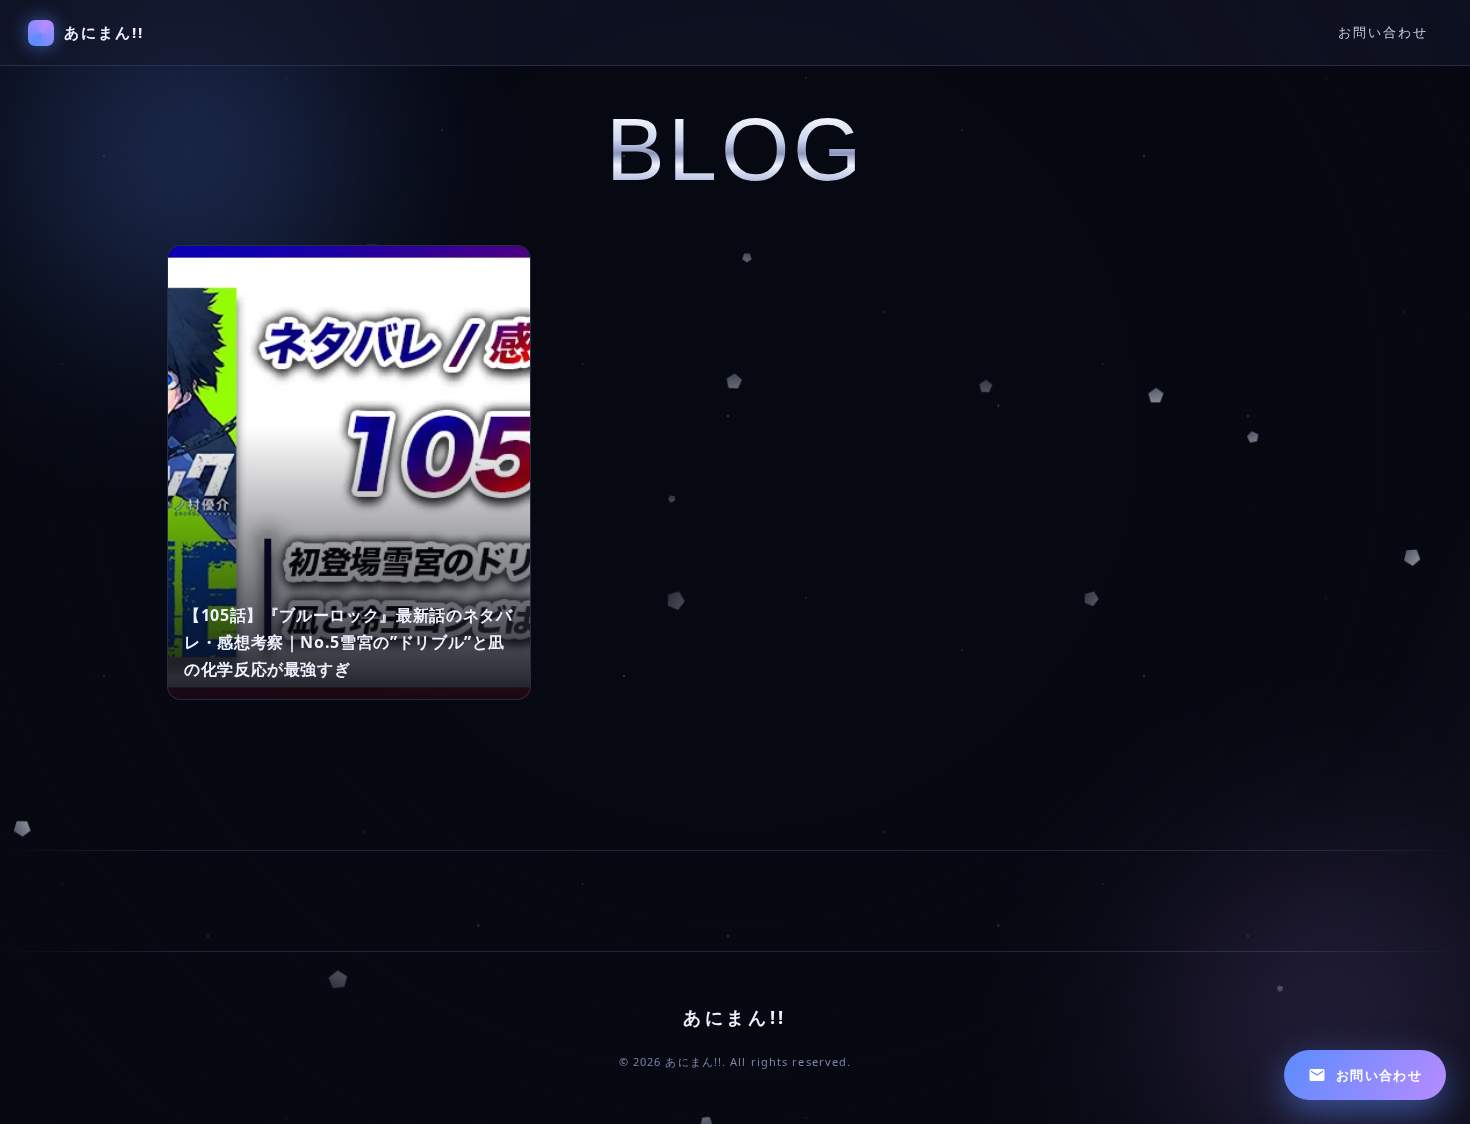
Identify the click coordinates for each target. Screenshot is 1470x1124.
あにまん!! (104, 32)
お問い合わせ (1383, 32)
